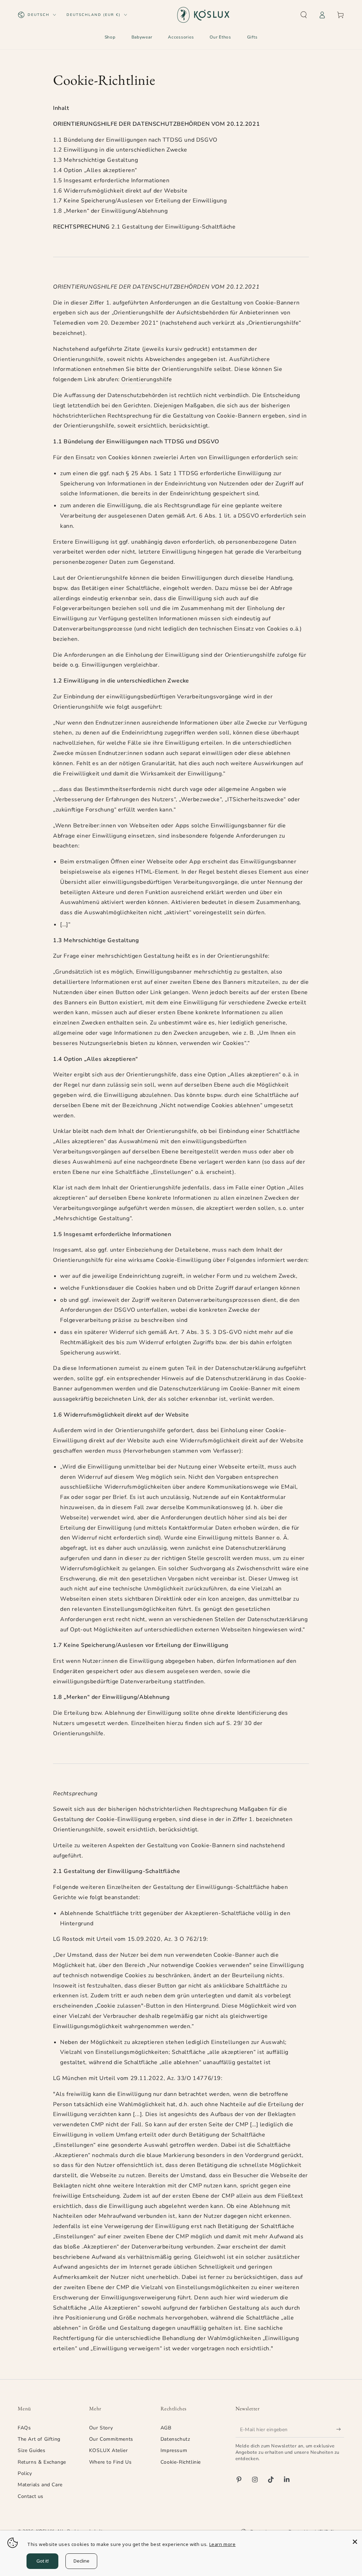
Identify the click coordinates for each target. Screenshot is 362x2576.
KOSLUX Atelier (108, 2450)
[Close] (355, 2542)
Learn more (223, 2544)
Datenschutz (175, 2439)
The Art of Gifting (39, 2439)
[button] (304, 15)
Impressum (174, 2450)
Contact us (31, 2496)
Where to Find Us (110, 2462)
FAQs (24, 2428)
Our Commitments (111, 2439)
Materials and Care (40, 2485)
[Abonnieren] (340, 2429)
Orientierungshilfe (147, 379)
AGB (166, 2428)
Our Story (101, 2428)
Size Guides (32, 2450)
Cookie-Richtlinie (181, 2462)
